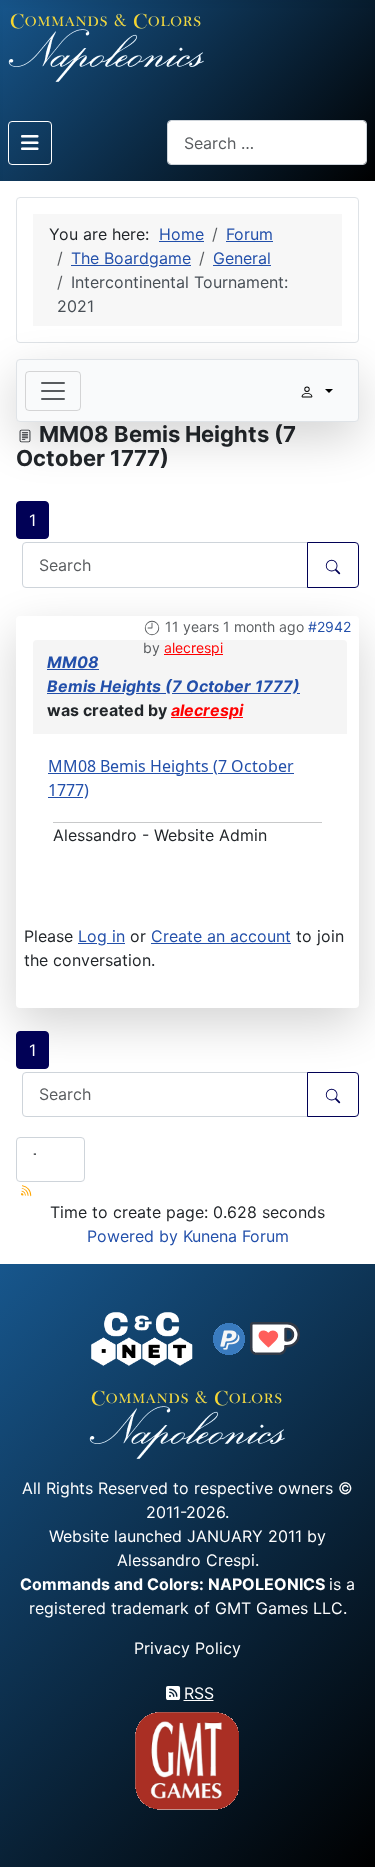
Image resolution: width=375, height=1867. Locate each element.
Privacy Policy (187, 1648)
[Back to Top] (342, 1828)
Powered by (132, 1236)
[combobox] (267, 142)
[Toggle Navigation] (30, 143)
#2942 (329, 626)
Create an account (221, 936)
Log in (101, 936)
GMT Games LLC (279, 1608)
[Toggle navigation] (53, 391)
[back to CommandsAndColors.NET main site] (142, 1337)
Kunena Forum (236, 1236)
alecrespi (193, 647)
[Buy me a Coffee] (275, 1337)
